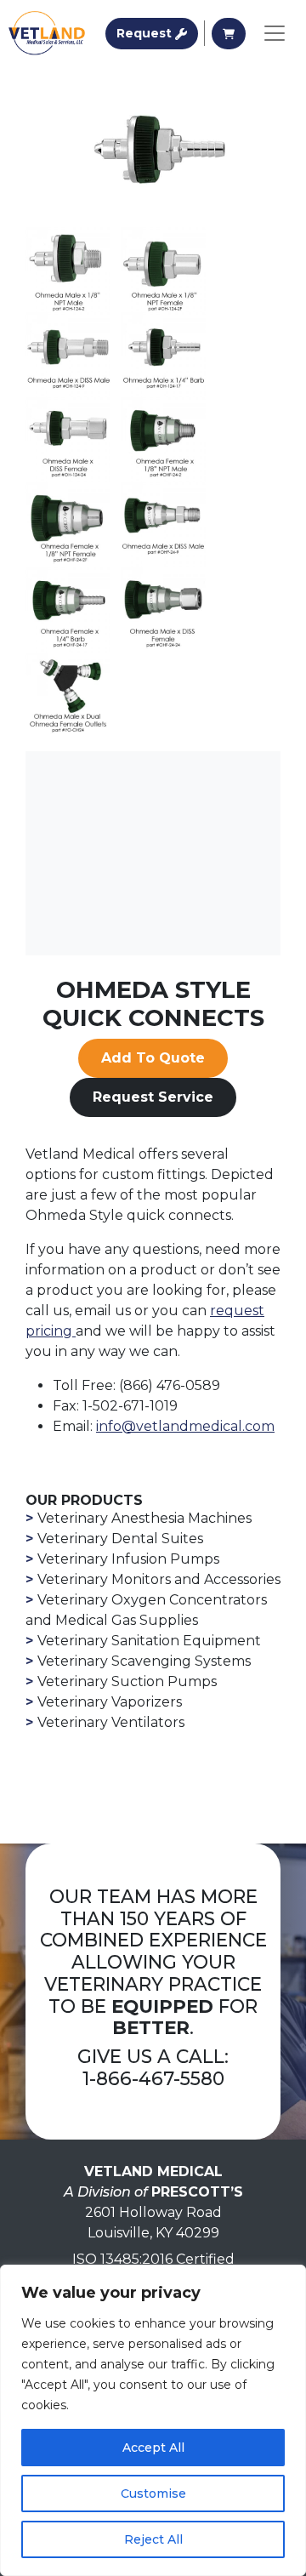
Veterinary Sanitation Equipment (149, 1641)
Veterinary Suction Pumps (127, 1681)
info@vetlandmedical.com (185, 1426)
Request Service (153, 1097)
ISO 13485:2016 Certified (153, 2259)
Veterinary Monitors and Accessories (159, 1579)
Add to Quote (153, 1058)
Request (157, 33)
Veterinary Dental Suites (120, 1539)
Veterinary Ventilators (111, 1722)
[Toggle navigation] (275, 33)
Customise (153, 2493)
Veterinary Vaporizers (110, 1702)
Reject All (153, 2539)
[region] (153, 2420)
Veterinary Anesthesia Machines (144, 1518)
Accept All (153, 2448)
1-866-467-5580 (153, 2078)
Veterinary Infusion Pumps (128, 1559)
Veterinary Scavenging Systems (144, 1661)
